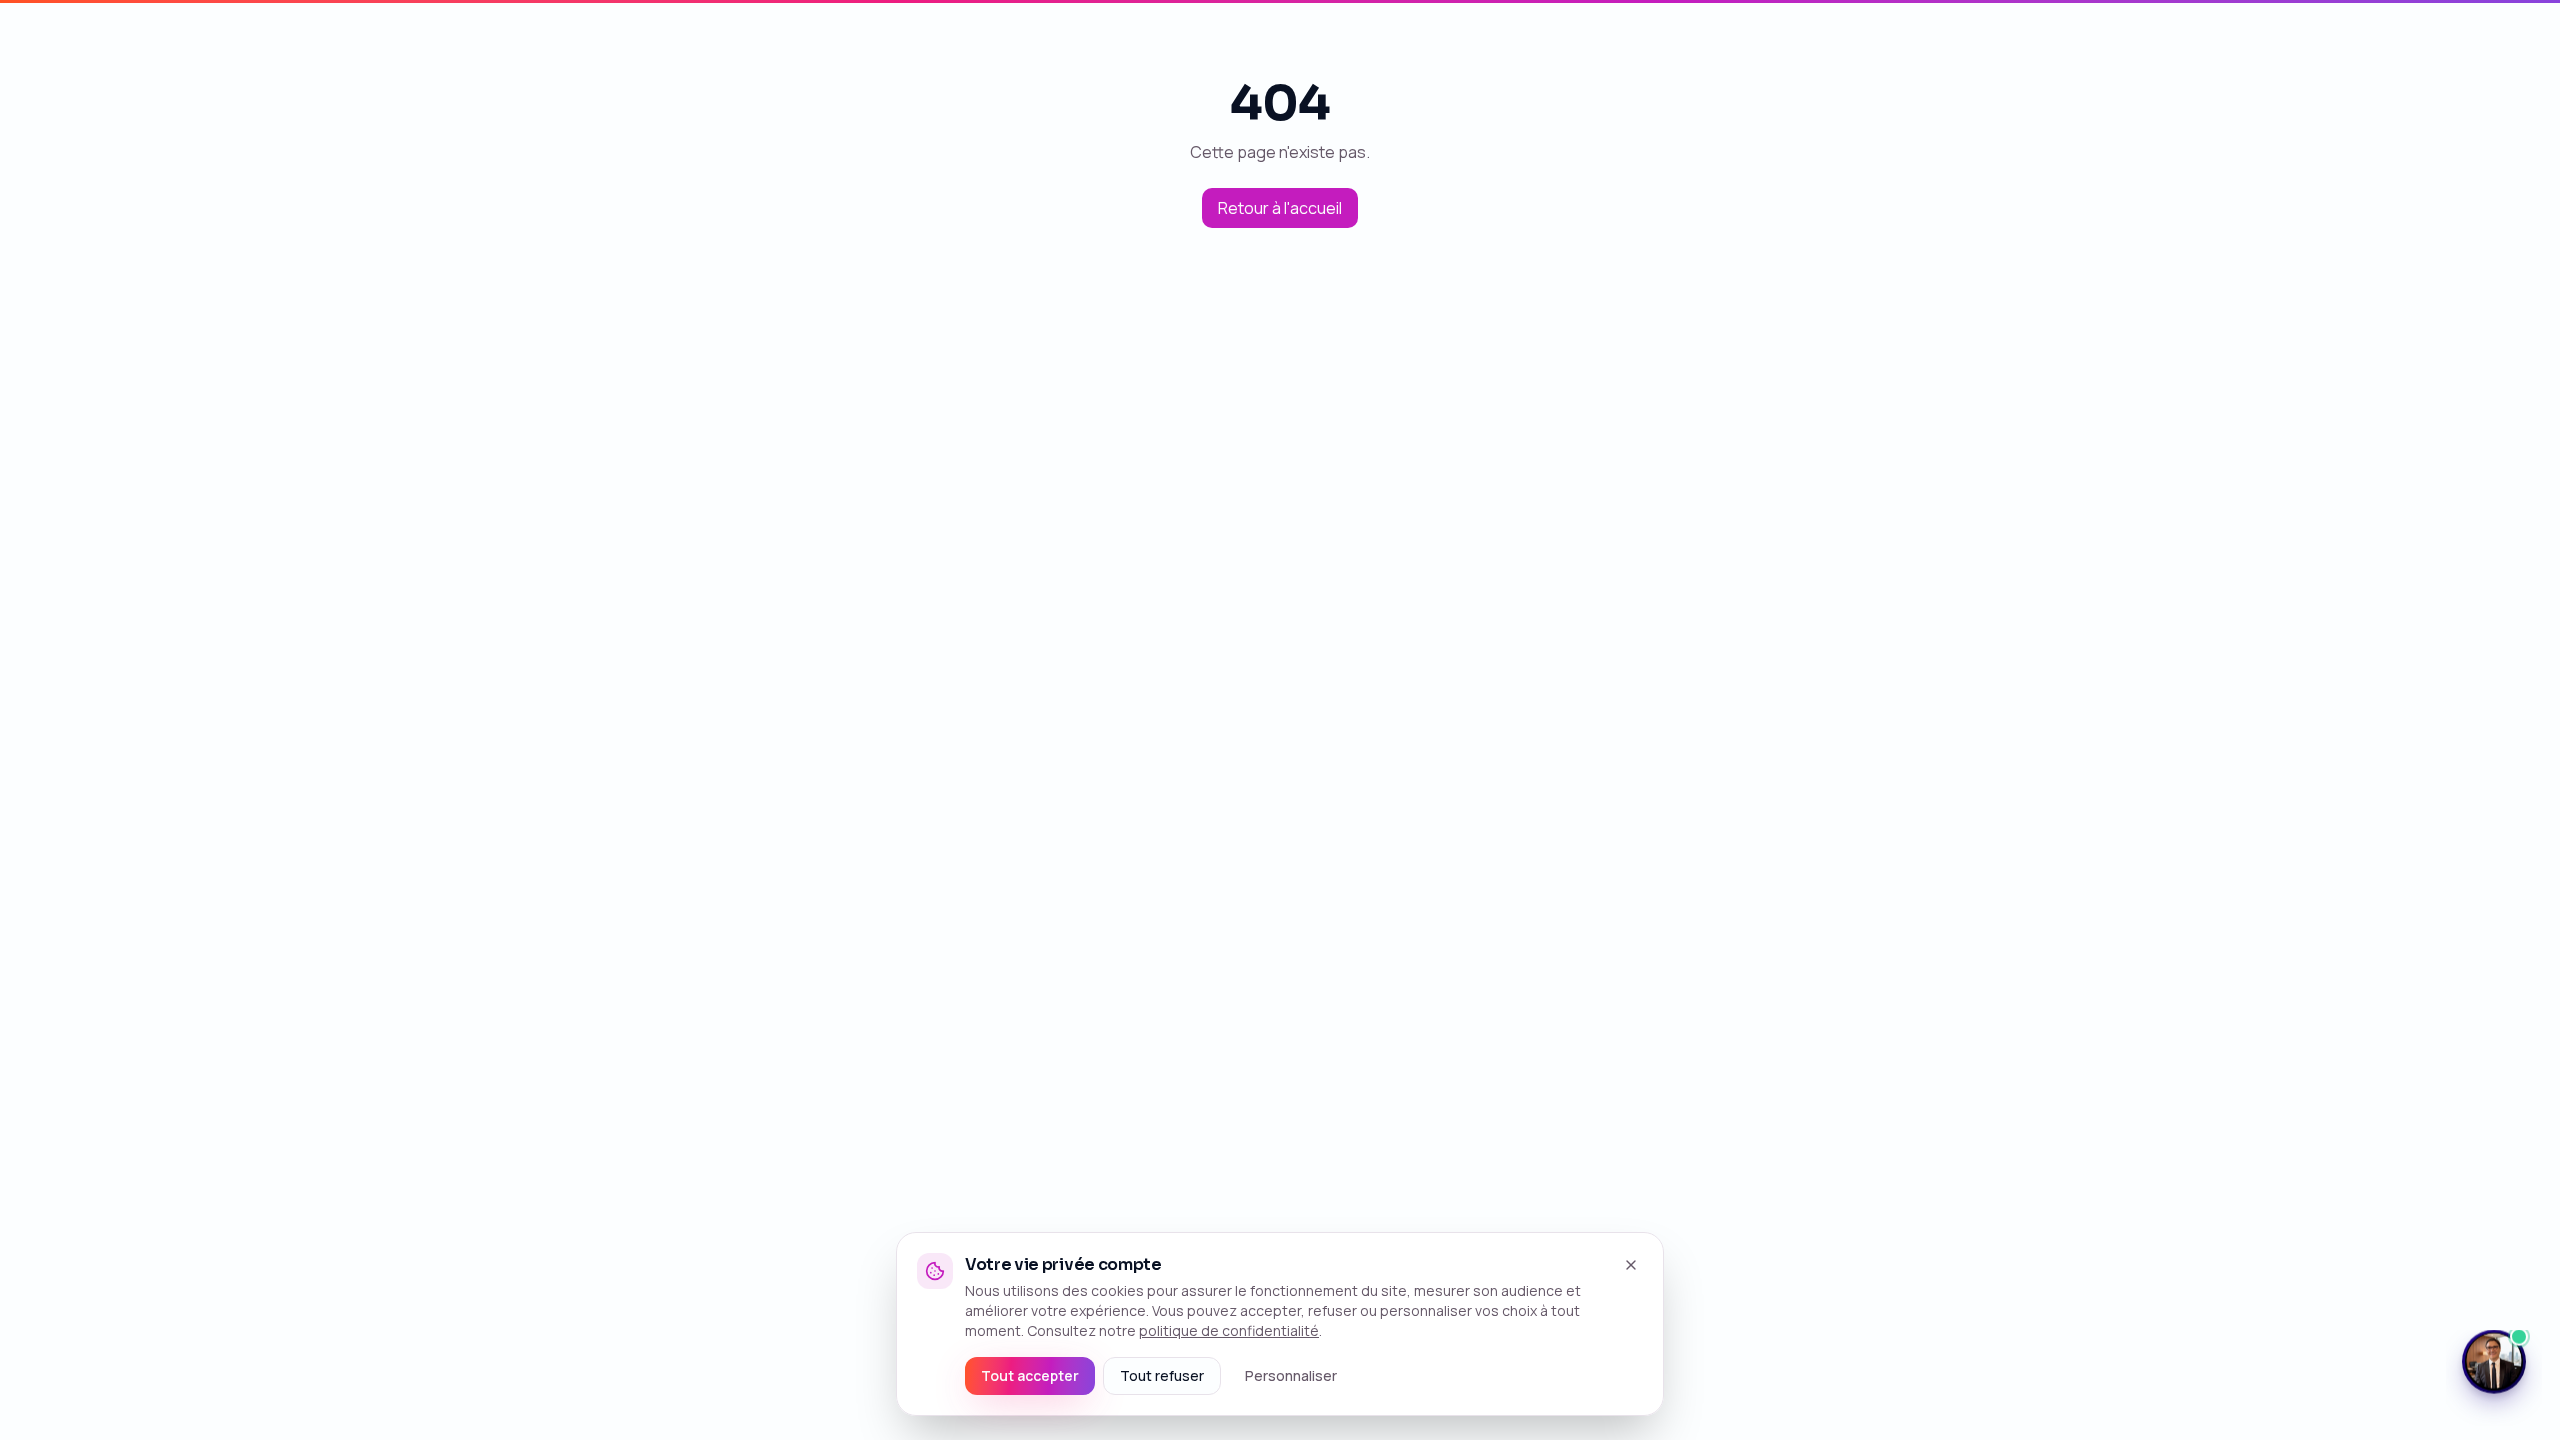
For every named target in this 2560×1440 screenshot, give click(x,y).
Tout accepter (1030, 1375)
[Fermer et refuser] (1631, 1265)
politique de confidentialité (1229, 1330)
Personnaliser (1291, 1375)
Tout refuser (1162, 1375)
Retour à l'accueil (1280, 208)
